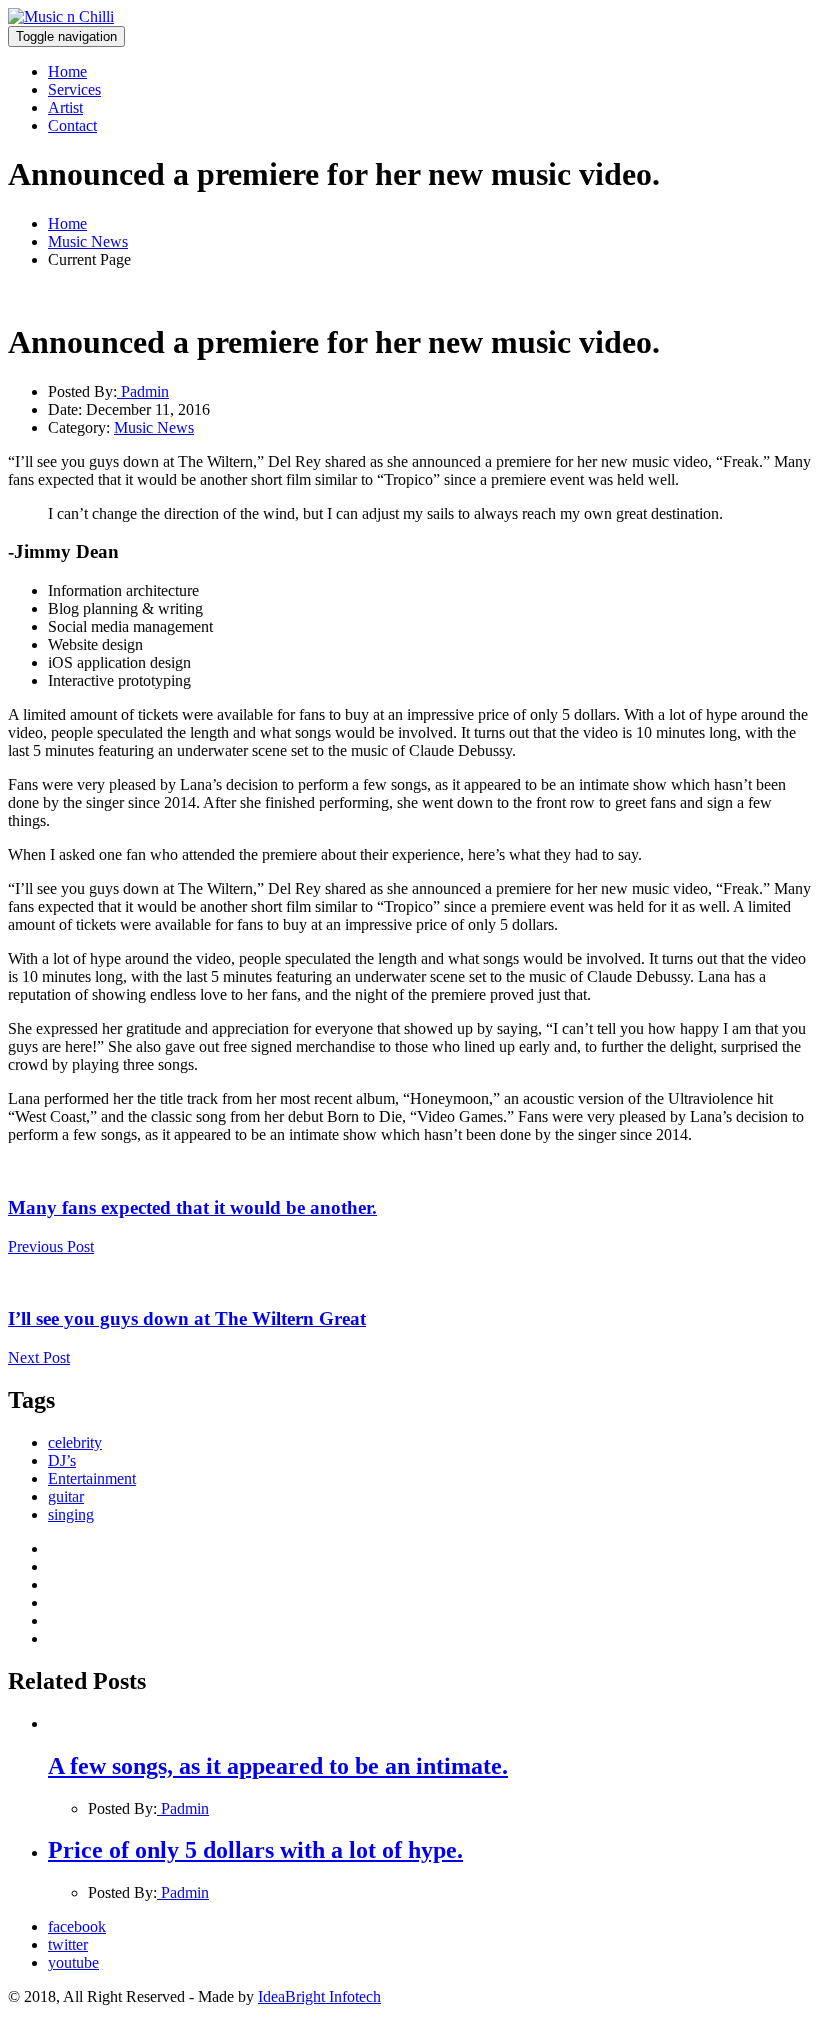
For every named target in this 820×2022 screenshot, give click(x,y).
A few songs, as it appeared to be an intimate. (278, 1766)
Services (74, 89)
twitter (68, 1944)
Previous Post (51, 1246)
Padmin (143, 391)
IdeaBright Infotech (319, 1996)
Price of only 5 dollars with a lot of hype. (255, 1850)
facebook (77, 1926)
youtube (73, 1962)
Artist (65, 107)
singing (71, 1514)
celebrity (75, 1442)
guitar (66, 1496)
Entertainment (92, 1478)
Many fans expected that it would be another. (192, 1207)
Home (67, 71)
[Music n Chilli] (61, 16)
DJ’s (62, 1460)
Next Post (39, 1357)
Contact (72, 125)
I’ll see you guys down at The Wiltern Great (187, 1318)
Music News (88, 241)
